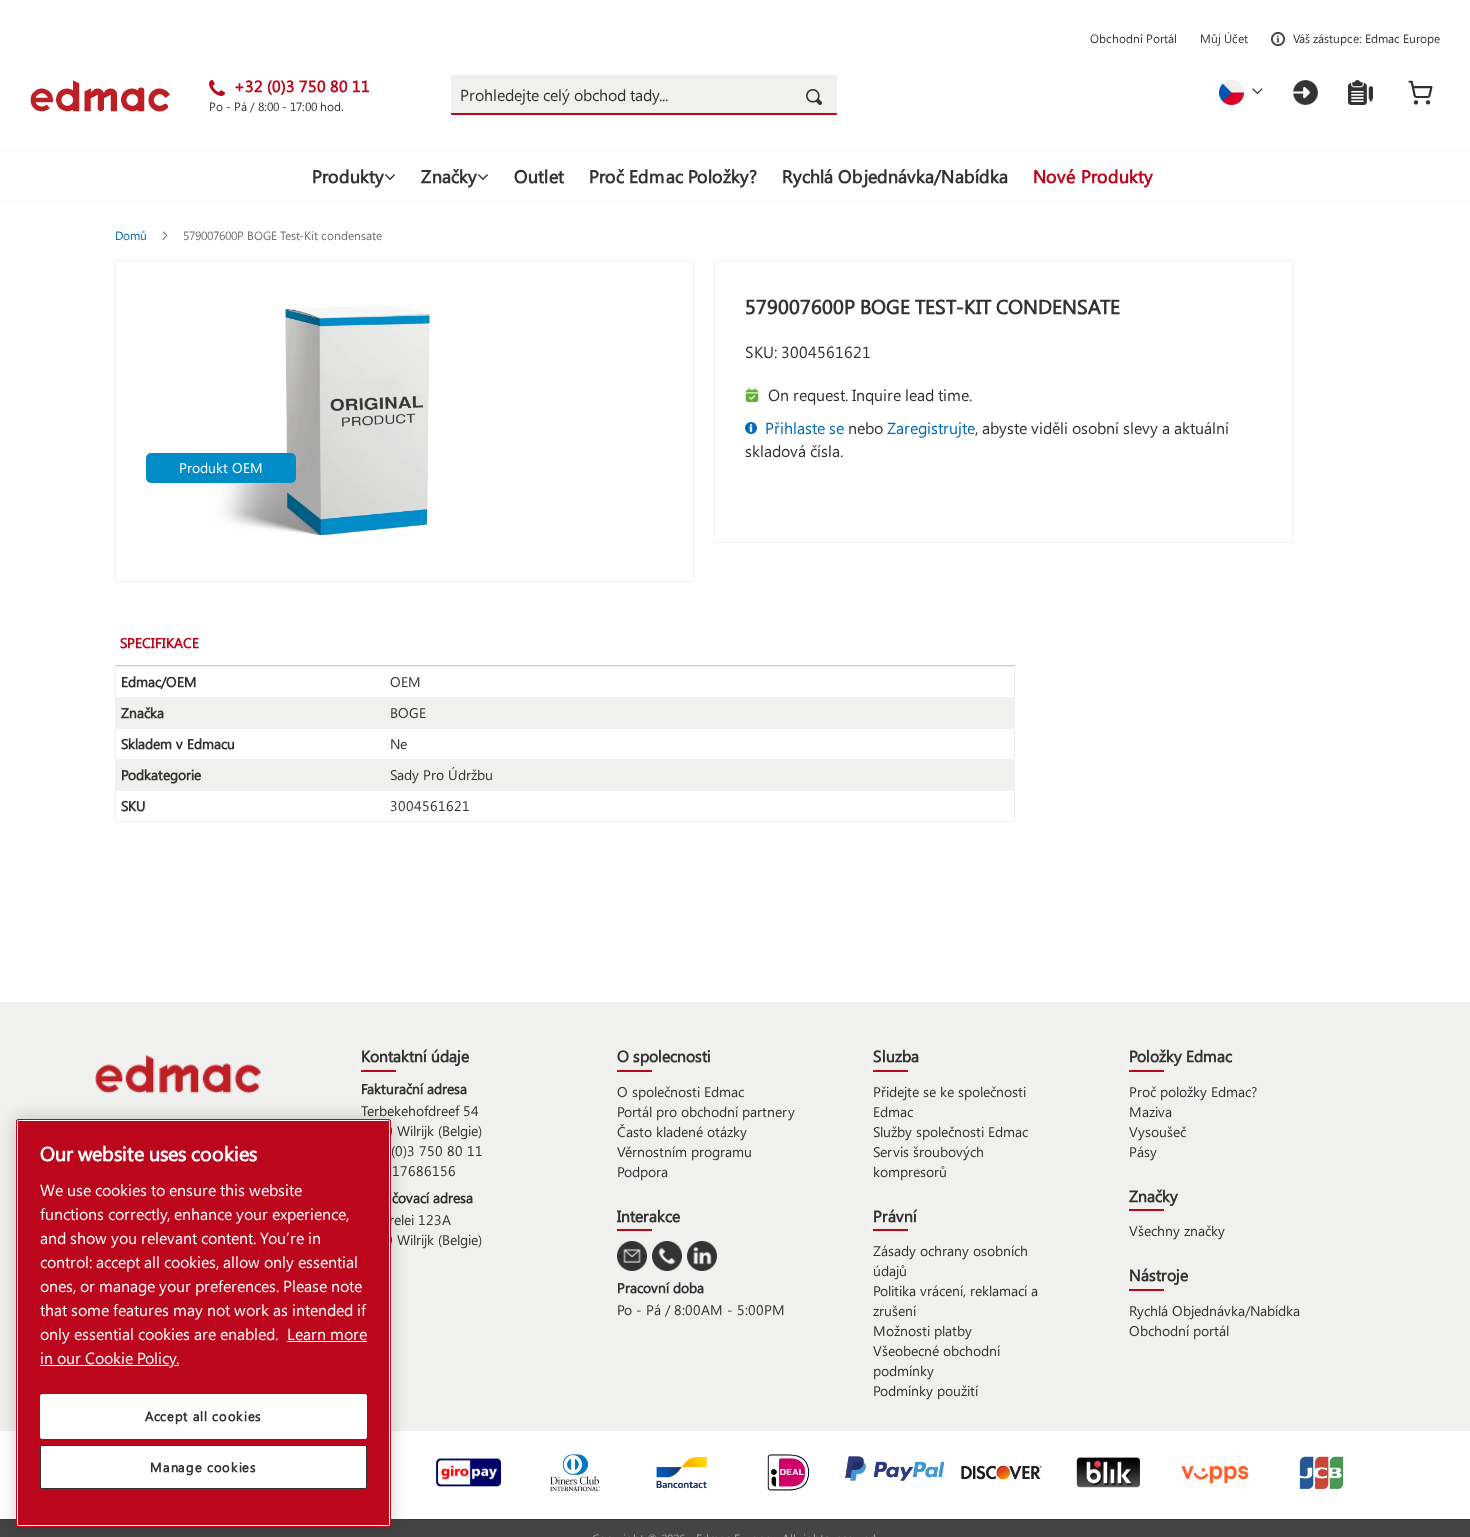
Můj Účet (1224, 38)
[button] (1241, 92)
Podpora (642, 1171)
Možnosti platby (922, 1330)
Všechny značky (1177, 1230)
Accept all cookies (203, 1415)
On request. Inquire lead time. (870, 394)
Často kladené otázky (682, 1131)
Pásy (1143, 1151)
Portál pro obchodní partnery (706, 1111)
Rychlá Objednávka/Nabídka (1214, 1310)
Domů (132, 235)
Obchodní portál (1179, 1330)
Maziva (1150, 1111)
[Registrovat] (1360, 92)
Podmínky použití (925, 1390)
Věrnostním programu (684, 1151)
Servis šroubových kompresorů (928, 1161)
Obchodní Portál (1133, 38)
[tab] (174, 642)
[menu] (735, 176)
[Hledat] (817, 95)
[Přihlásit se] (1305, 92)
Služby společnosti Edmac (950, 1131)
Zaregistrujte (931, 427)
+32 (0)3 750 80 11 (422, 1150)
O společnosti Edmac (680, 1091)
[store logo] (119, 96)
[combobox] (644, 95)
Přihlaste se (804, 427)
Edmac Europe (1402, 38)
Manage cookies (203, 1466)
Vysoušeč (1157, 1131)
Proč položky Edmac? (1193, 1091)
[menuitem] (354, 176)
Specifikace (159, 642)
